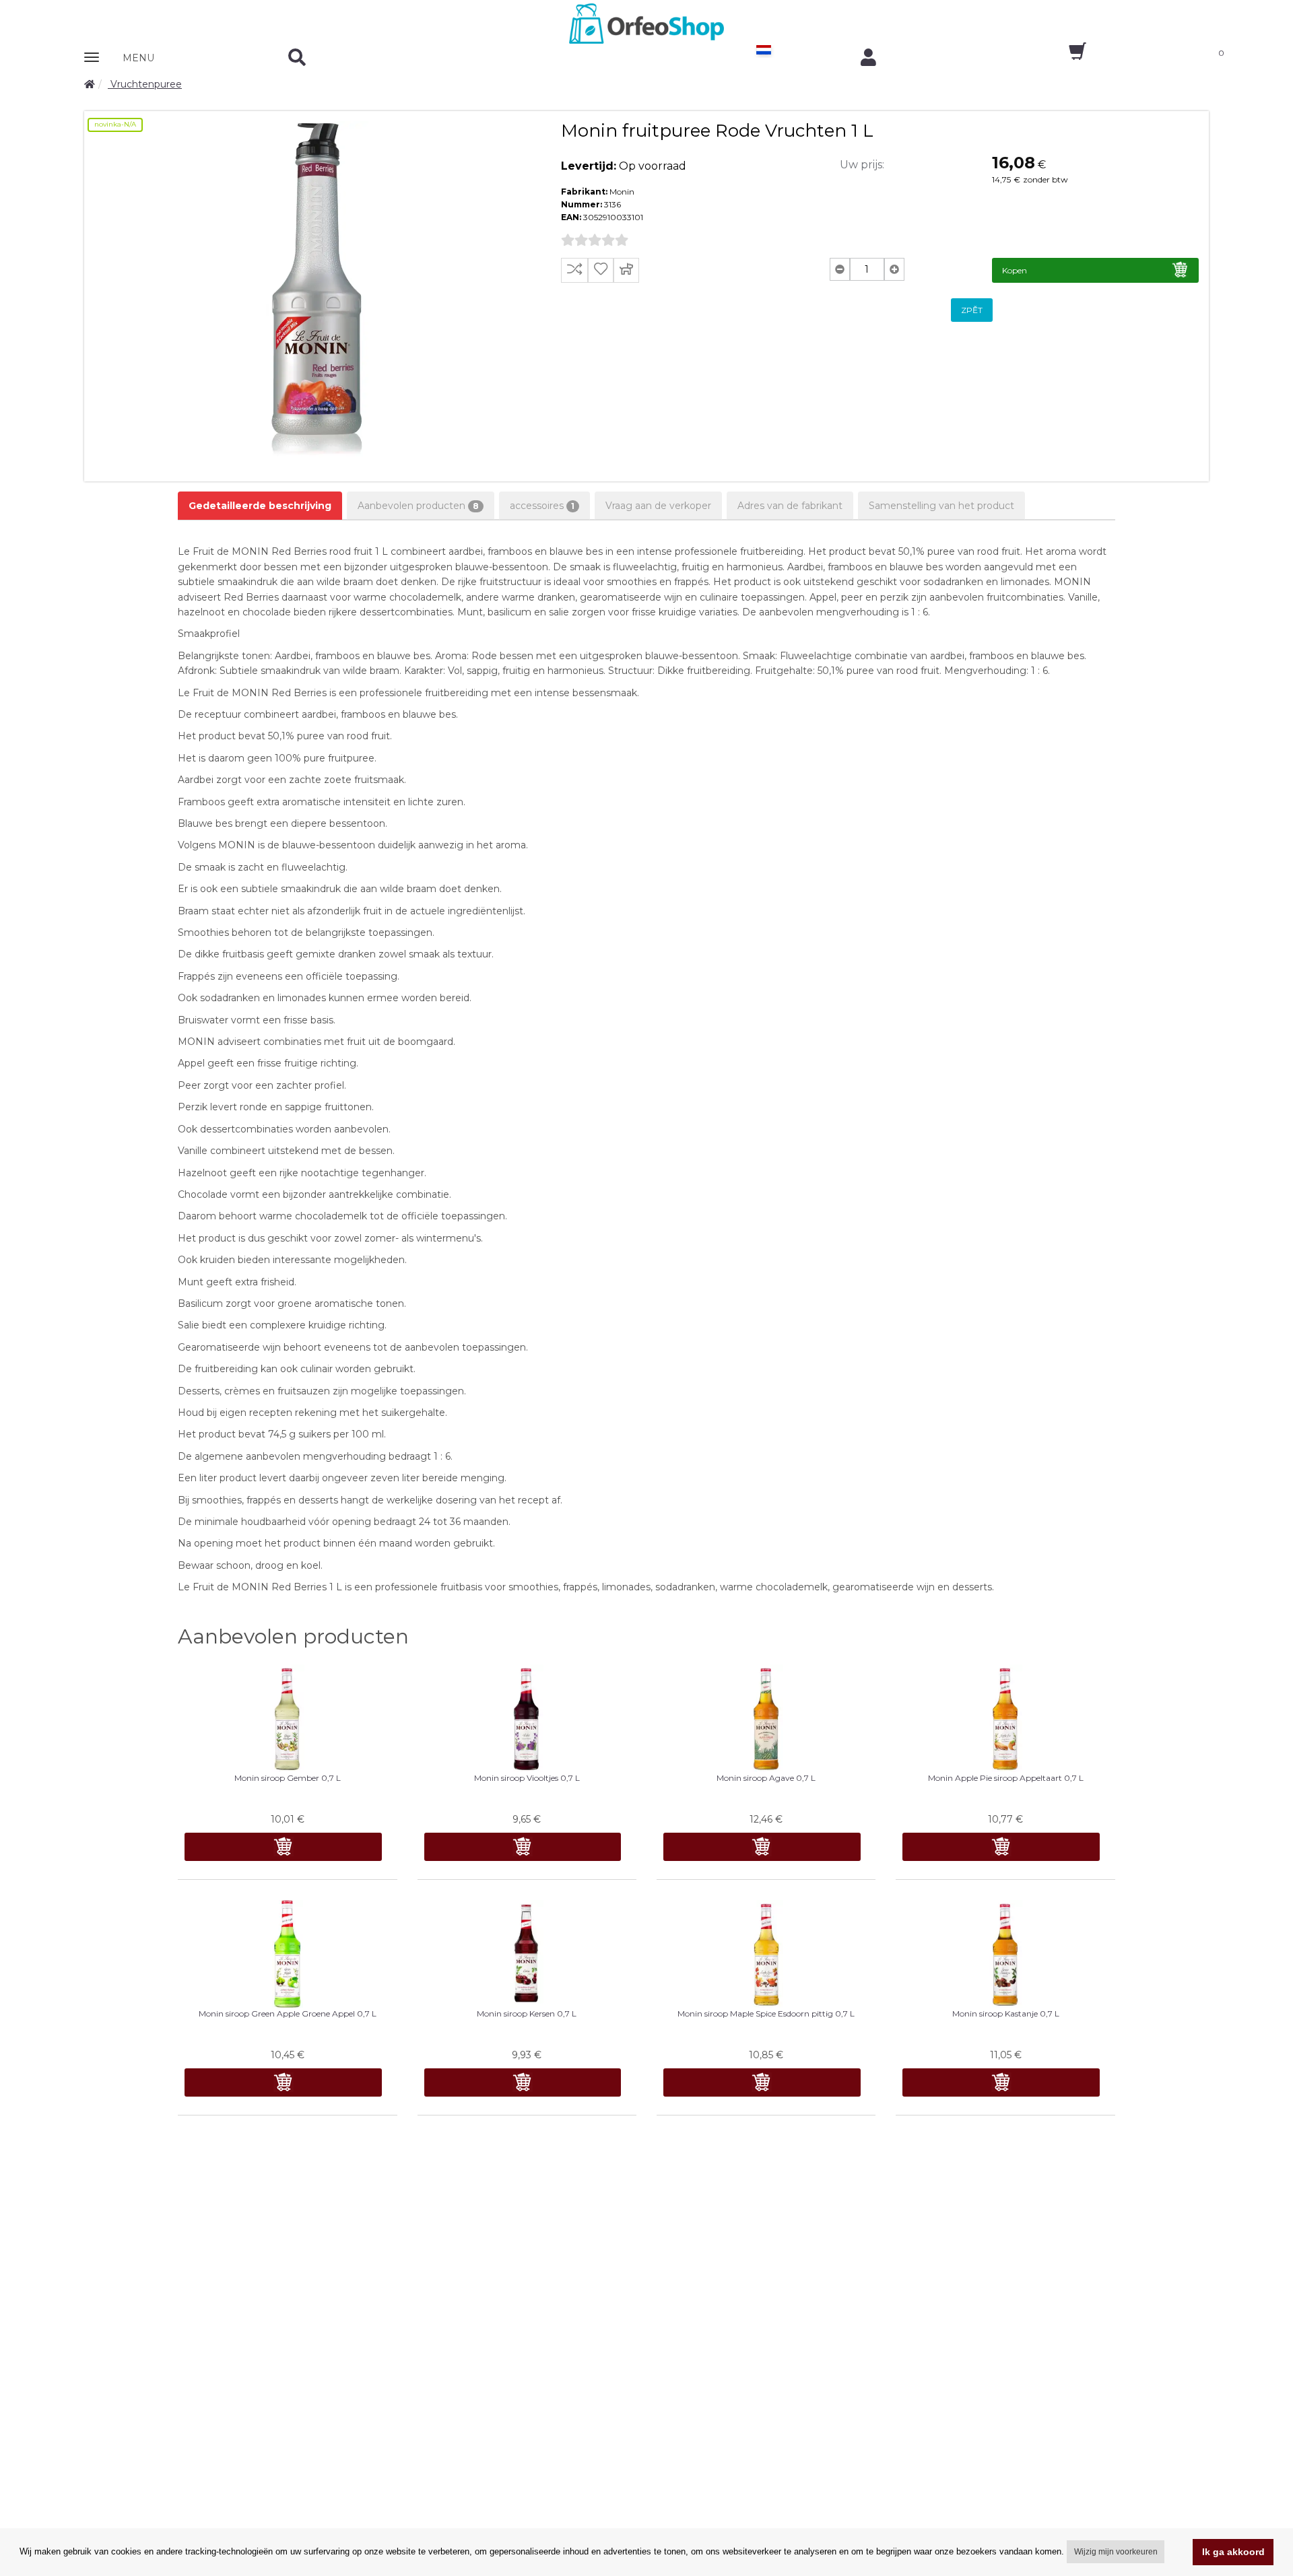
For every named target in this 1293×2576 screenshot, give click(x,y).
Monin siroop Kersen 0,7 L (527, 2013)
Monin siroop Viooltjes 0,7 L (527, 1778)
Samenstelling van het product (941, 506)
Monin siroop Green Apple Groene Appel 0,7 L (288, 2013)
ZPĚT (972, 310)
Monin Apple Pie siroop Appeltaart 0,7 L (1006, 1778)
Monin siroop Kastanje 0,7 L (1006, 2013)
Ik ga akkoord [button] (1233, 2552)
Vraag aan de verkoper (658, 506)
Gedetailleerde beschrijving (260, 506)
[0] (1066, 56)
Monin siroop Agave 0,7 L (766, 1778)
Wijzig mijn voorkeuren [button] (1116, 2552)
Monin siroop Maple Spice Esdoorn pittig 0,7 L (766, 2013)
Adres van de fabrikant (790, 506)
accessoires (542, 506)
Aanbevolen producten (418, 506)
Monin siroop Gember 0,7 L (288, 1778)
